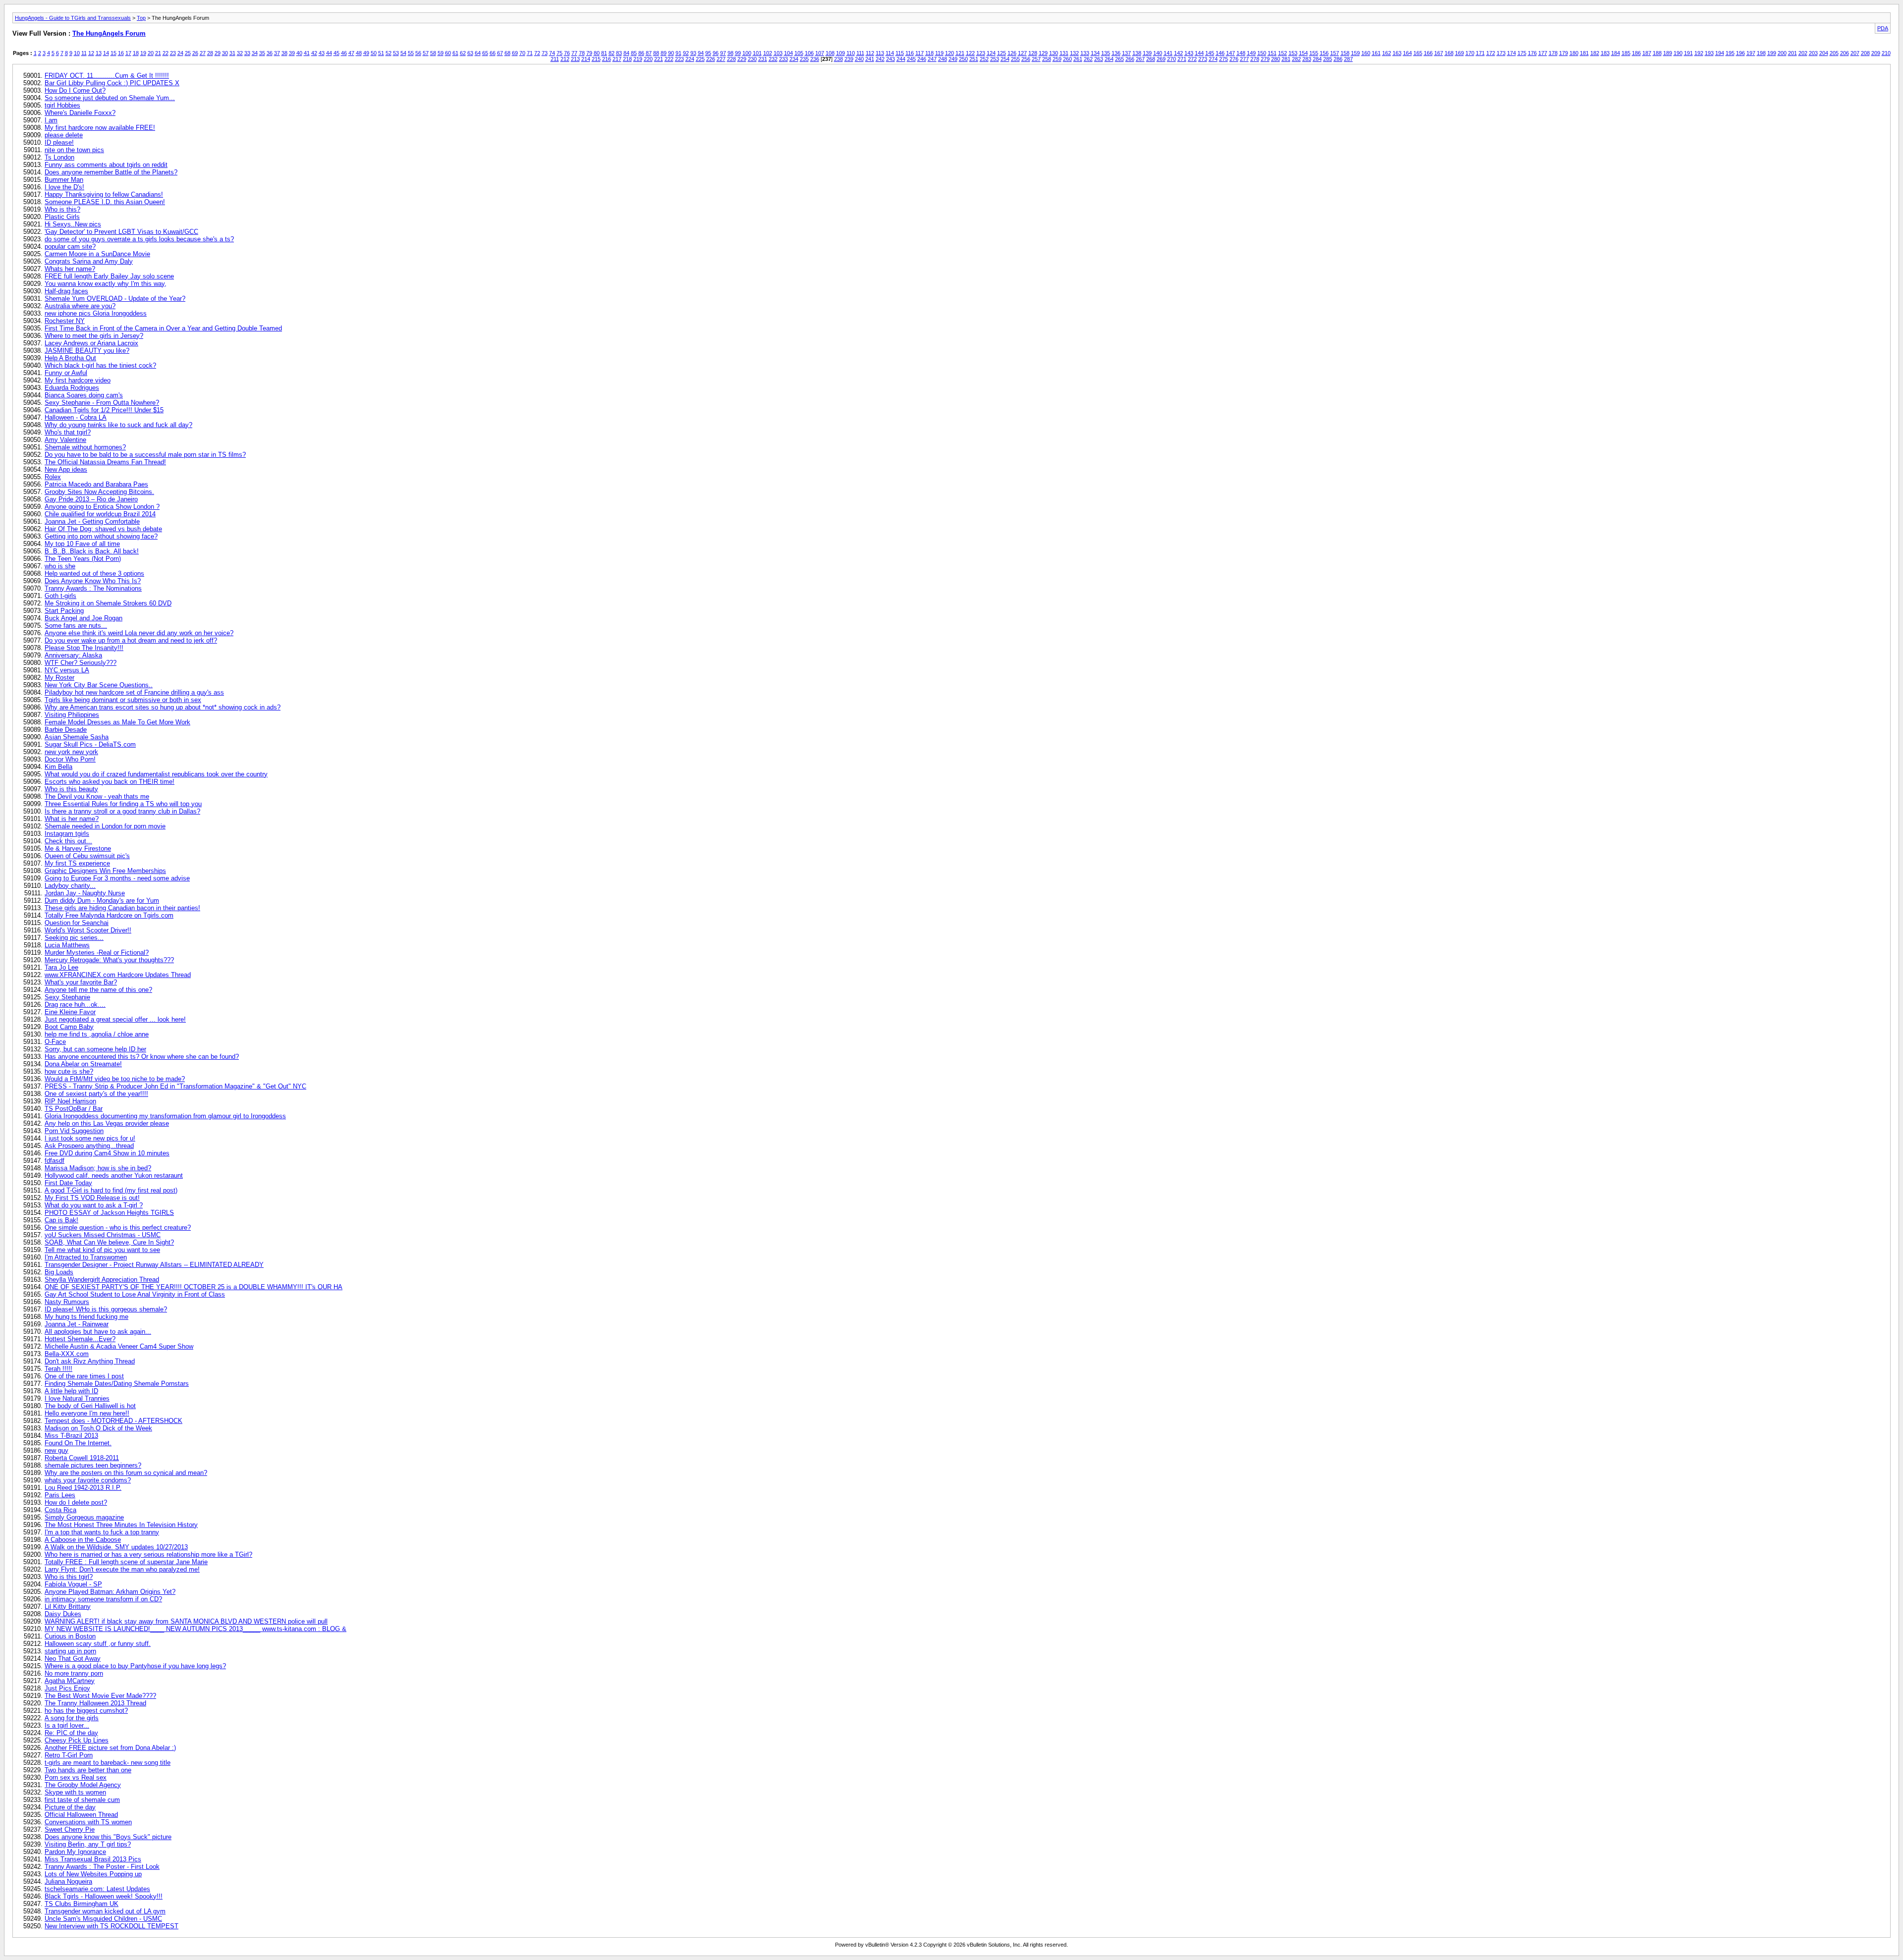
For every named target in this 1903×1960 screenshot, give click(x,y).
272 (1192, 59)
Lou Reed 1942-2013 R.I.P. (83, 1488)
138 (1137, 53)
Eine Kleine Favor (70, 1012)
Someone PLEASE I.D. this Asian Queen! (105, 202)
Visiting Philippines (72, 715)
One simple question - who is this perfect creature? (118, 1227)
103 (778, 53)
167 (1439, 53)
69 (515, 53)
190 (1678, 53)
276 (1234, 59)
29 (218, 53)
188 (1657, 53)
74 (552, 53)
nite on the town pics (74, 150)
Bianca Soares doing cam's (84, 395)
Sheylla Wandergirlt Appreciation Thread (102, 1279)
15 (113, 53)
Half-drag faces (66, 291)
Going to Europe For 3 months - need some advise (117, 878)
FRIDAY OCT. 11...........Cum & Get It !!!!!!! (107, 76)
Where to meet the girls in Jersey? (94, 336)
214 (586, 59)
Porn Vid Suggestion (74, 1131)
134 (1095, 53)
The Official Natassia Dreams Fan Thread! (105, 462)
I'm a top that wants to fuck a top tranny (102, 1532)
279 (1265, 59)
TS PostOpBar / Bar (74, 1109)
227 (721, 59)
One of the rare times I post (84, 1376)
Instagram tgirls (67, 834)
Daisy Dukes (63, 1614)
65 (485, 53)
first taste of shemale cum (82, 1800)
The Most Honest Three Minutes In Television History (121, 1525)
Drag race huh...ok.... (75, 1005)
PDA (1883, 28)
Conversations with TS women (88, 1822)
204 (1824, 53)
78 (582, 53)
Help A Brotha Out (70, 358)
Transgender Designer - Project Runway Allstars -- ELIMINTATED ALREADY (154, 1265)
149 (1251, 53)
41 (307, 53)
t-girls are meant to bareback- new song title (108, 1763)
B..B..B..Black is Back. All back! (92, 551)
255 (1015, 59)
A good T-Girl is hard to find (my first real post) (111, 1190)
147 (1231, 53)
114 (890, 53)
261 (1078, 59)
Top (141, 18)
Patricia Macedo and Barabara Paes (96, 484)
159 (1355, 53)
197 (1751, 53)
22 (166, 53)
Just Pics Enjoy (67, 1688)
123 (981, 53)
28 (210, 53)
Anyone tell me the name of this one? (98, 990)
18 (136, 53)
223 (679, 59)
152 (1283, 53)
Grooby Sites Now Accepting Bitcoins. (99, 492)
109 (840, 53)
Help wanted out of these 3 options (94, 573)
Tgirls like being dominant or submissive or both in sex (123, 700)
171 (1480, 53)
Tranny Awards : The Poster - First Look (102, 1867)
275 (1224, 59)
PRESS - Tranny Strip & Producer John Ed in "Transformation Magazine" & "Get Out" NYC (175, 1086)
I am (51, 120)
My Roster (59, 678)
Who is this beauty (71, 789)
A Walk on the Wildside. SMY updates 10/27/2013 (116, 1547)
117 (920, 53)
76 (567, 53)
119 (939, 53)
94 (701, 53)
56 (418, 53)
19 (143, 53)
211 (555, 59)
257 (1036, 59)
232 (773, 59)
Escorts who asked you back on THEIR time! (110, 782)
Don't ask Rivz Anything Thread (90, 1361)
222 (669, 59)
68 (507, 53)
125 (1002, 53)
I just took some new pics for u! (90, 1138)
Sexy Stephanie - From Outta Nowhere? (102, 403)
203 (1813, 53)
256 (1026, 59)
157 (1335, 53)
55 (411, 53)
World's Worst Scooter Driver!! (88, 930)
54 (403, 53)
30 (225, 53)
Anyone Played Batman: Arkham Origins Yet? (110, 1592)
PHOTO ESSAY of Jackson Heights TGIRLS (109, 1213)
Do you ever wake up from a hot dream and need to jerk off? (131, 640)
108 (830, 53)
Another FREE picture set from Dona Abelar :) (110, 1748)
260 (1067, 59)
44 (329, 53)
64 (478, 53)
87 (649, 53)
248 (943, 59)
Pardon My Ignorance (75, 1852)
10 (77, 53)
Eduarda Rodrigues (72, 388)
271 (1182, 59)
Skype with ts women (75, 1792)
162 (1387, 53)
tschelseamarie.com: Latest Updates (97, 1889)
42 (314, 53)
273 (1203, 59)
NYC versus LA (67, 670)
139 (1147, 53)
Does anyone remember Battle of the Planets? (111, 172)
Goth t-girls (60, 596)
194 (1720, 53)
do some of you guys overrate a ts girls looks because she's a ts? (139, 239)
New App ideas (66, 469)
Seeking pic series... (74, 938)
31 (232, 53)
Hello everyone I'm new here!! (87, 1413)
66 (493, 53)
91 (678, 53)
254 (1005, 59)
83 (619, 53)
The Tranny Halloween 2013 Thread (95, 1703)
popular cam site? (70, 246)
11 (84, 53)
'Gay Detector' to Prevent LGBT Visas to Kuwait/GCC (121, 232)
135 (1106, 53)
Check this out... (68, 841)
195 (1730, 53)
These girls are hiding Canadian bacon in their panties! (122, 908)
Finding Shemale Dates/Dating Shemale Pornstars (117, 1384)
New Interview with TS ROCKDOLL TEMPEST (112, 1926)
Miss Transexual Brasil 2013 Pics (93, 1859)
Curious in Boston (70, 1636)
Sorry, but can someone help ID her (95, 1049)
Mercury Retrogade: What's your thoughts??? (109, 960)
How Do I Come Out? (75, 90)
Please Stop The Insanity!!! (84, 648)
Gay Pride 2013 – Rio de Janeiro (91, 499)
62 (463, 53)
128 (1033, 53)
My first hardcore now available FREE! (100, 128)
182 (1595, 53)
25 (188, 53)
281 (1286, 59)
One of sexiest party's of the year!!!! (96, 1094)
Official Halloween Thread (81, 1815)
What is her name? (72, 819)
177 (1543, 53)
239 (849, 59)
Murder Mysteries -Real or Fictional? (97, 953)
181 (1584, 53)
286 (1338, 59)
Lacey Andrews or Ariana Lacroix (91, 343)
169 (1459, 53)
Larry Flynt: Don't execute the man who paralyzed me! (122, 1569)
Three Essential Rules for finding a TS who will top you (123, 804)
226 (711, 59)
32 (240, 53)
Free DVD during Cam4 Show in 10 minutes (107, 1153)
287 (1348, 59)
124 (991, 53)
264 (1109, 59)
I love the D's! (64, 187)
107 (820, 53)
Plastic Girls (62, 217)
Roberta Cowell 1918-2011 (82, 1458)
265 (1119, 59)
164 (1407, 53)
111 (860, 53)
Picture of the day (70, 1807)
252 (984, 59)
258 (1047, 59)
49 (366, 53)
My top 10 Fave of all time (82, 544)
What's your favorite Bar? (81, 982)
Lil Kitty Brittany (68, 1606)
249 (953, 59)
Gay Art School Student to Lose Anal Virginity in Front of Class (135, 1294)
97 (723, 53)
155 (1314, 53)
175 (1522, 53)
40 (299, 53)
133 (1085, 53)
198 (1761, 53)
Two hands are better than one (88, 1770)
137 (1126, 53)
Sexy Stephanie (67, 997)
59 (441, 53)
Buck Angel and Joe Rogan (84, 618)
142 (1178, 53)
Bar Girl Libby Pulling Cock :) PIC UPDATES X (112, 83)
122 (970, 53)
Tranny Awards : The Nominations (93, 588)
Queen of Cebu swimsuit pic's (87, 856)
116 (910, 53)
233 (784, 59)
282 (1296, 59)
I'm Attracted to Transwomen (86, 1257)
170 (1470, 53)
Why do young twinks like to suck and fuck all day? (118, 425)
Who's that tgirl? (68, 432)
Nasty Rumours (67, 1302)
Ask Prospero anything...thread (89, 1146)
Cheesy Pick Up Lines (77, 1740)
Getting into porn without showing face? (101, 536)
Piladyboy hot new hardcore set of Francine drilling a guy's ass (134, 692)
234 (794, 59)
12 (91, 53)
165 (1418, 53)
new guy (56, 1450)
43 (322, 53)
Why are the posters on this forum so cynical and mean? (126, 1473)
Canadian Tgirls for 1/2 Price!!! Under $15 (104, 410)
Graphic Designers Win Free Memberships (105, 871)
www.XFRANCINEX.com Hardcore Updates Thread (118, 975)
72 (537, 53)
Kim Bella (58, 767)
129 (1043, 53)
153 (1293, 53)
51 (381, 53)
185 (1626, 53)
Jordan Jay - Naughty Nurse (85, 893)
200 (1782, 53)
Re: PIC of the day (71, 1733)
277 (1244, 59)
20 (151, 53)
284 (1317, 59)
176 (1532, 53)
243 (891, 59)
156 (1324, 53)
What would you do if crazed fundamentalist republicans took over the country (156, 774)
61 (455, 53)
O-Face (55, 1042)
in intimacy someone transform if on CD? (103, 1599)
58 (433, 53)
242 (880, 59)
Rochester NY (65, 321)
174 (1511, 53)
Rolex (53, 477)
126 (1012, 53)
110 (851, 53)
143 (1189, 53)
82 (612, 53)
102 (768, 53)
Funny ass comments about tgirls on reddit (106, 165)
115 (900, 53)
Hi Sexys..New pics (73, 224)
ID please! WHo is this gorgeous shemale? (106, 1309)
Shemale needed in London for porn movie (105, 826)
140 (1158, 53)
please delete (64, 135)
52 (389, 53)
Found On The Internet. (78, 1443)
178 (1553, 53)
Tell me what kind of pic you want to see (102, 1250)
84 (626, 53)
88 (656, 53)
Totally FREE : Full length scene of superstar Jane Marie (126, 1562)
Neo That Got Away (73, 1659)
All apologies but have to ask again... (98, 1332)
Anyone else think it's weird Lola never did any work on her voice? (139, 633)
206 (1845, 53)
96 (716, 53)
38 (284, 53)
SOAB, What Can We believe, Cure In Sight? (109, 1242)
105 (799, 53)
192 (1699, 53)
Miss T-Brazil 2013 (71, 1436)
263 (1099, 59)
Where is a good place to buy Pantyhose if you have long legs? (135, 1666)
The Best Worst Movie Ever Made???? (100, 1696)
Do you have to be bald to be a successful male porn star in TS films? (145, 455)
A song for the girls (72, 1718)
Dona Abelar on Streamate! (83, 1064)
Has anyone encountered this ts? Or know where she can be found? (142, 1057)
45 (336, 53)
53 (396, 53)
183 (1605, 53)
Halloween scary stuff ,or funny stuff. (98, 1644)
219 (638, 59)
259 (1057, 59)
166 (1428, 53)
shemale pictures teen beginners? (93, 1465)
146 (1220, 53)
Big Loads (59, 1272)
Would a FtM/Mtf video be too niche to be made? (115, 1079)
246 (922, 59)
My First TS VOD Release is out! (92, 1198)
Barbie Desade (66, 730)
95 (708, 53)
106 (809, 53)
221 (659, 59)
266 (1130, 59)
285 (1328, 59)
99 (738, 53)
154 (1303, 53)
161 (1376, 53)
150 (1262, 53)
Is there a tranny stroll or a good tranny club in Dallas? (122, 811)
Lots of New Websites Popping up (93, 1874)
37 (277, 53)
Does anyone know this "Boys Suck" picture (108, 1837)
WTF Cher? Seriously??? (81, 663)
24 (180, 53)
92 (686, 53)
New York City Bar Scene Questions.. (99, 685)
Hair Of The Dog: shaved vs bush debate (103, 529)
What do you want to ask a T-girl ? (94, 1205)
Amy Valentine (65, 440)
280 (1276, 59)
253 (995, 59)
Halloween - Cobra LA (76, 417)
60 (448, 53)
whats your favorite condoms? (88, 1480)
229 (742, 59)
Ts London (59, 157)
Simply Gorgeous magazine (84, 1517)
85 (634, 53)
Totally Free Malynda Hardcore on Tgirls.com (109, 915)
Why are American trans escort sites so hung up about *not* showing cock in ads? (163, 707)
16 (121, 53)
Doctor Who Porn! (70, 759)
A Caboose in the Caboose (83, 1540)
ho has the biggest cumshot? (86, 1711)
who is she (60, 566)
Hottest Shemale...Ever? (80, 1339)
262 (1088, 59)
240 (859, 59)
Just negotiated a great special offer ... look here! (115, 1019)
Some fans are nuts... (76, 626)
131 (1064, 53)
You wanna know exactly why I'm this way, (106, 284)
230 (752, 59)
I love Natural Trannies (77, 1398)
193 (1709, 53)
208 (1865, 53)
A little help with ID (71, 1391)
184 (1616, 53)
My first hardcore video (78, 380)
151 (1272, 53)
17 (128, 53)
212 (565, 59)
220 (648, 59)
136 (1116, 53)
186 (1636, 53)
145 (1210, 53)
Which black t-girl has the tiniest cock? (100, 365)
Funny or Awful (66, 373)
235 (804, 59)
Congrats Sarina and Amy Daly (89, 261)
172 (1491, 53)
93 (693, 53)
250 (963, 59)
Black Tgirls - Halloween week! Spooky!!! (104, 1896)
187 (1647, 53)
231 (763, 59)
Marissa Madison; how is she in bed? (98, 1168)
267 (1140, 59)
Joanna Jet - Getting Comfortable (92, 521)
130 (1054, 53)
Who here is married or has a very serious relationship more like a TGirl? (148, 1554)
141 (1168, 53)
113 (880, 53)
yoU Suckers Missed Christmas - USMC (103, 1235)
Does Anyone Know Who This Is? (93, 581)
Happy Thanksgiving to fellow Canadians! (104, 194)
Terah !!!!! (58, 1369)
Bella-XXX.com (67, 1354)
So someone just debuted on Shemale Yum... (110, 98)
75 (560, 53)
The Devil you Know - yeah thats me (97, 796)
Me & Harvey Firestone (78, 848)
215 (596, 59)
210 (1886, 53)
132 (1074, 53)
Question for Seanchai (77, 923)
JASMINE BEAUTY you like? (87, 351)
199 (1772, 53)
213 (575, 59)
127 (1022, 53)
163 (1397, 53)
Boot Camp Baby (69, 1027)
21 (158, 53)
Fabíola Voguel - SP (73, 1584)
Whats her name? (70, 269)
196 (1740, 53)
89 (664, 53)
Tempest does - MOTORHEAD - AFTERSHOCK (113, 1421)
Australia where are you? (80, 306)
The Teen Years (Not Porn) (83, 559)
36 (270, 53)
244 (901, 59)
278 (1255, 59)
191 (1688, 53)
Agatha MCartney (70, 1681)
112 (870, 53)
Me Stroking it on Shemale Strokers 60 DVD (108, 603)
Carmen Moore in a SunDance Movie (97, 254)
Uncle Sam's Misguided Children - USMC (103, 1919)
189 (1668, 53)
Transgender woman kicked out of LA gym (105, 1911)
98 (730, 53)
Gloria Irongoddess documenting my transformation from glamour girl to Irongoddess (165, 1116)
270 (1172, 59)
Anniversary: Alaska (73, 655)
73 (545, 53)
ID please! (59, 142)
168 (1449, 53)
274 (1213, 59)
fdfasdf (55, 1161)
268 (1151, 59)
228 (731, 59)
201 (1792, 53)
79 (589, 53)
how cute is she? (69, 1071)
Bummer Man (64, 180)
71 (530, 53)
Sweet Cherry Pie (70, 1829)
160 (1366, 53)
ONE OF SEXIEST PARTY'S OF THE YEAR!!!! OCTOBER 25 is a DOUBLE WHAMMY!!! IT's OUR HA (194, 1287)
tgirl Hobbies (62, 105)
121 (960, 53)
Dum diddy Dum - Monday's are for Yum (102, 900)
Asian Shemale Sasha (77, 737)
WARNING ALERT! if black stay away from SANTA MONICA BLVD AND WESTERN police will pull (186, 1621)
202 (1803, 53)
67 (500, 53)
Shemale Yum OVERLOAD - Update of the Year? (115, 299)
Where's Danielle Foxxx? (80, 113)
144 (1199, 53)
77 (574, 53)
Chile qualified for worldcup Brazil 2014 (100, 514)
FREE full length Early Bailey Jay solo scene (109, 276)
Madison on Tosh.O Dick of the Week (98, 1428)
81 (604, 53)
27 (203, 53)
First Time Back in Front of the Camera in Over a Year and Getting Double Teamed (163, 328)
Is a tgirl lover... (67, 1725)
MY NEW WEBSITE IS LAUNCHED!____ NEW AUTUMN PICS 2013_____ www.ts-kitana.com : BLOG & (196, 1629)
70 (522, 53)
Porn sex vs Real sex (76, 1777)
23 (173, 53)
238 (839, 59)
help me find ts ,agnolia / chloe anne (97, 1034)
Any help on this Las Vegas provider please (107, 1123)
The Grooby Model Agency (83, 1785)
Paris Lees (60, 1495)
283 (1307, 59)
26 (195, 53)
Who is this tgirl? (69, 1577)
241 (870, 59)
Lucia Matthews (67, 945)
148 (1241, 53)
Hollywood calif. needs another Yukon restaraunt (114, 1175)
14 (106, 53)
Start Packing (64, 611)
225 (700, 59)
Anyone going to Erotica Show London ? (102, 507)
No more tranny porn (74, 1673)
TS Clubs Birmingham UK (82, 1904)
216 (607, 59)
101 (757, 53)
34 (255, 53)
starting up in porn (70, 1651)
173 (1501, 53)
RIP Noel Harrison (70, 1101)
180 (1574, 53)
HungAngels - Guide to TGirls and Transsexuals (73, 18)
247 (932, 59)
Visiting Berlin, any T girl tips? (88, 1844)
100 (747, 53)
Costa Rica (60, 1510)
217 (617, 59)
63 (470, 53)
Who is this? (62, 209)
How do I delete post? (76, 1502)
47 (351, 53)
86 (641, 53)
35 (262, 53)
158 (1345, 53)
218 (627, 59)
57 (426, 53)
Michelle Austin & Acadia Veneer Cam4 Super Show (119, 1346)
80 (597, 53)
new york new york (71, 752)
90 (671, 53)
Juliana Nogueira (68, 1881)
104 (788, 53)
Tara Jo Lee (61, 967)
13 (99, 53)
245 (911, 59)
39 (292, 53)
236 (815, 59)
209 (1876, 53)
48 (359, 53)
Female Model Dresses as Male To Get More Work (117, 722)
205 (1834, 53)
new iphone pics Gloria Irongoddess (96, 313)
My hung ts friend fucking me (86, 1317)
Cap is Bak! (61, 1220)
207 (1855, 53)
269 (1161, 59)
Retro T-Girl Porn (69, 1755)
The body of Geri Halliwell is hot (90, 1406)
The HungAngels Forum (109, 33)
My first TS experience (77, 863)
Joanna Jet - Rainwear (77, 1324)
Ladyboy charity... (70, 886)
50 (374, 53)
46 (344, 53)
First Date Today (68, 1183)
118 (929, 53)
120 (950, 53)
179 (1564, 53)
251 (974, 59)
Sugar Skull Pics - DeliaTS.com (90, 744)
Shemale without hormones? (85, 447)
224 (690, 59)
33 (247, 53)
